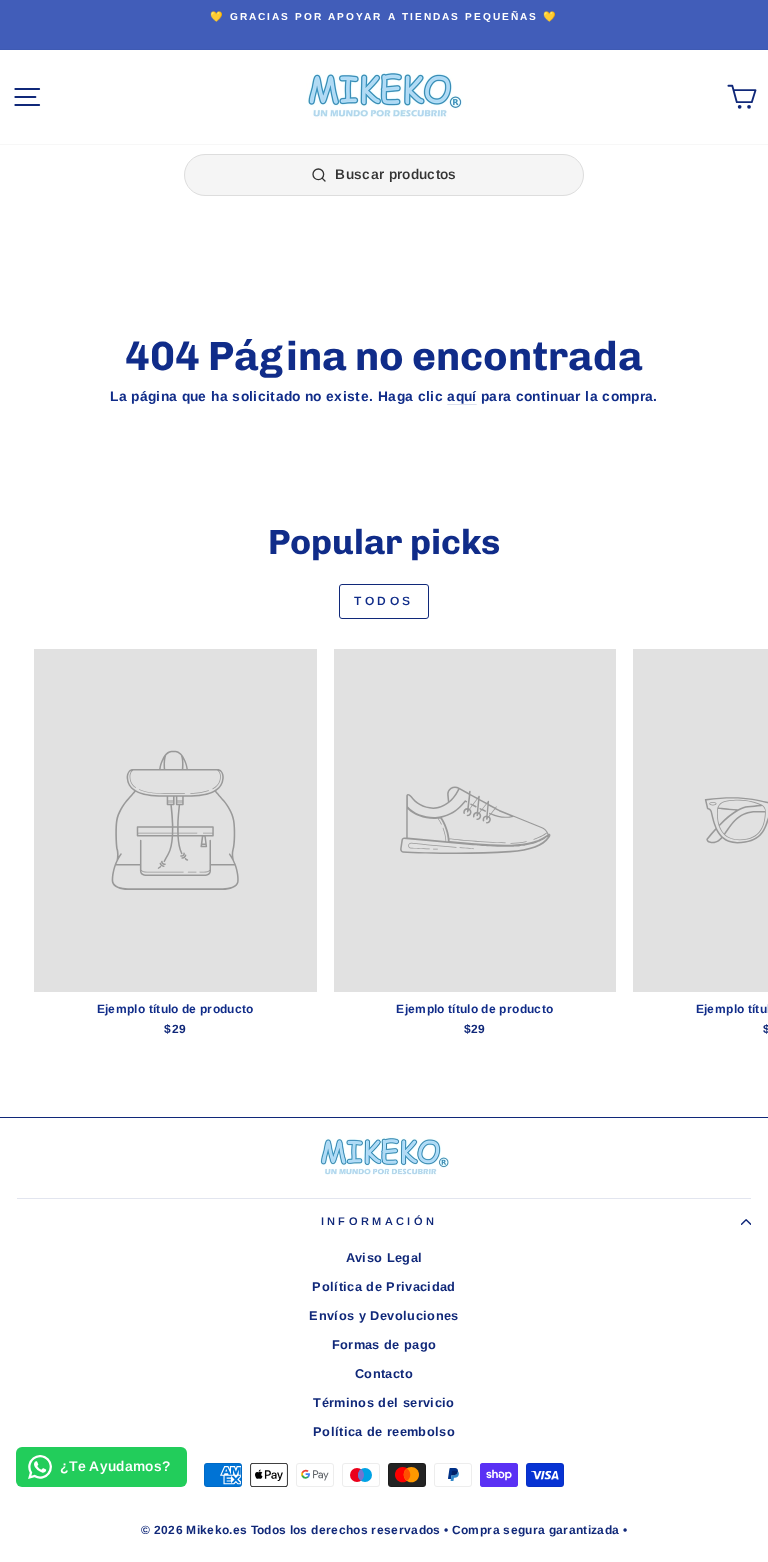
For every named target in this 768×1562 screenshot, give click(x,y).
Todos (384, 601)
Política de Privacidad (384, 1286)
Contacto (384, 1373)
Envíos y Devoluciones (383, 1315)
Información (379, 1221)
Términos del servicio (383, 1402)
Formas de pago (384, 1344)
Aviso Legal (384, 1257)
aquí (461, 396)
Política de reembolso (384, 1431)
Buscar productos (396, 174)
